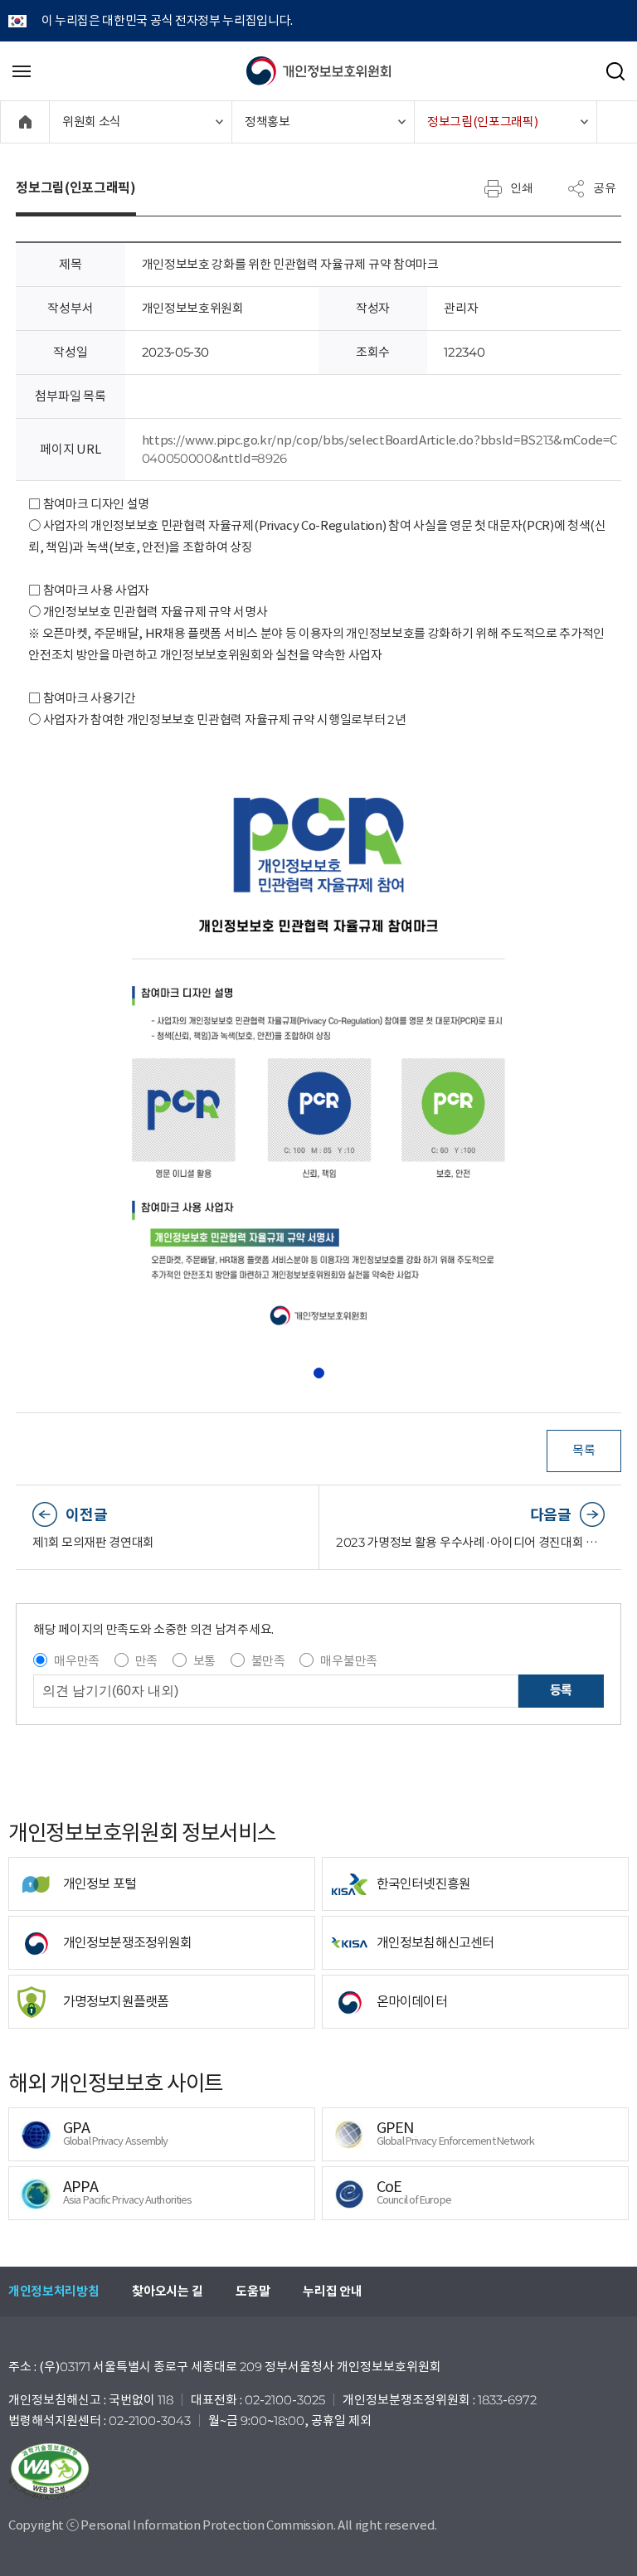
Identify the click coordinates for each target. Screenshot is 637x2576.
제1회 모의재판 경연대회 (93, 1542)
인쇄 (522, 187)
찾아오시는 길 (167, 2291)
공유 (605, 187)
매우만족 (77, 1661)
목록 (584, 1450)
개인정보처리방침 (53, 2291)
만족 (146, 1661)
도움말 (253, 2291)
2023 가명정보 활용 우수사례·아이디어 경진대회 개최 (470, 1542)
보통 (204, 1661)
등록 (561, 1690)
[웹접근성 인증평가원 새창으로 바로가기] (318, 2472)
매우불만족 (348, 1661)
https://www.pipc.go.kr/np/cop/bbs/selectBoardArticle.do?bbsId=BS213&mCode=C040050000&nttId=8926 (379, 449)
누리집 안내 (332, 2291)
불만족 (268, 1661)
